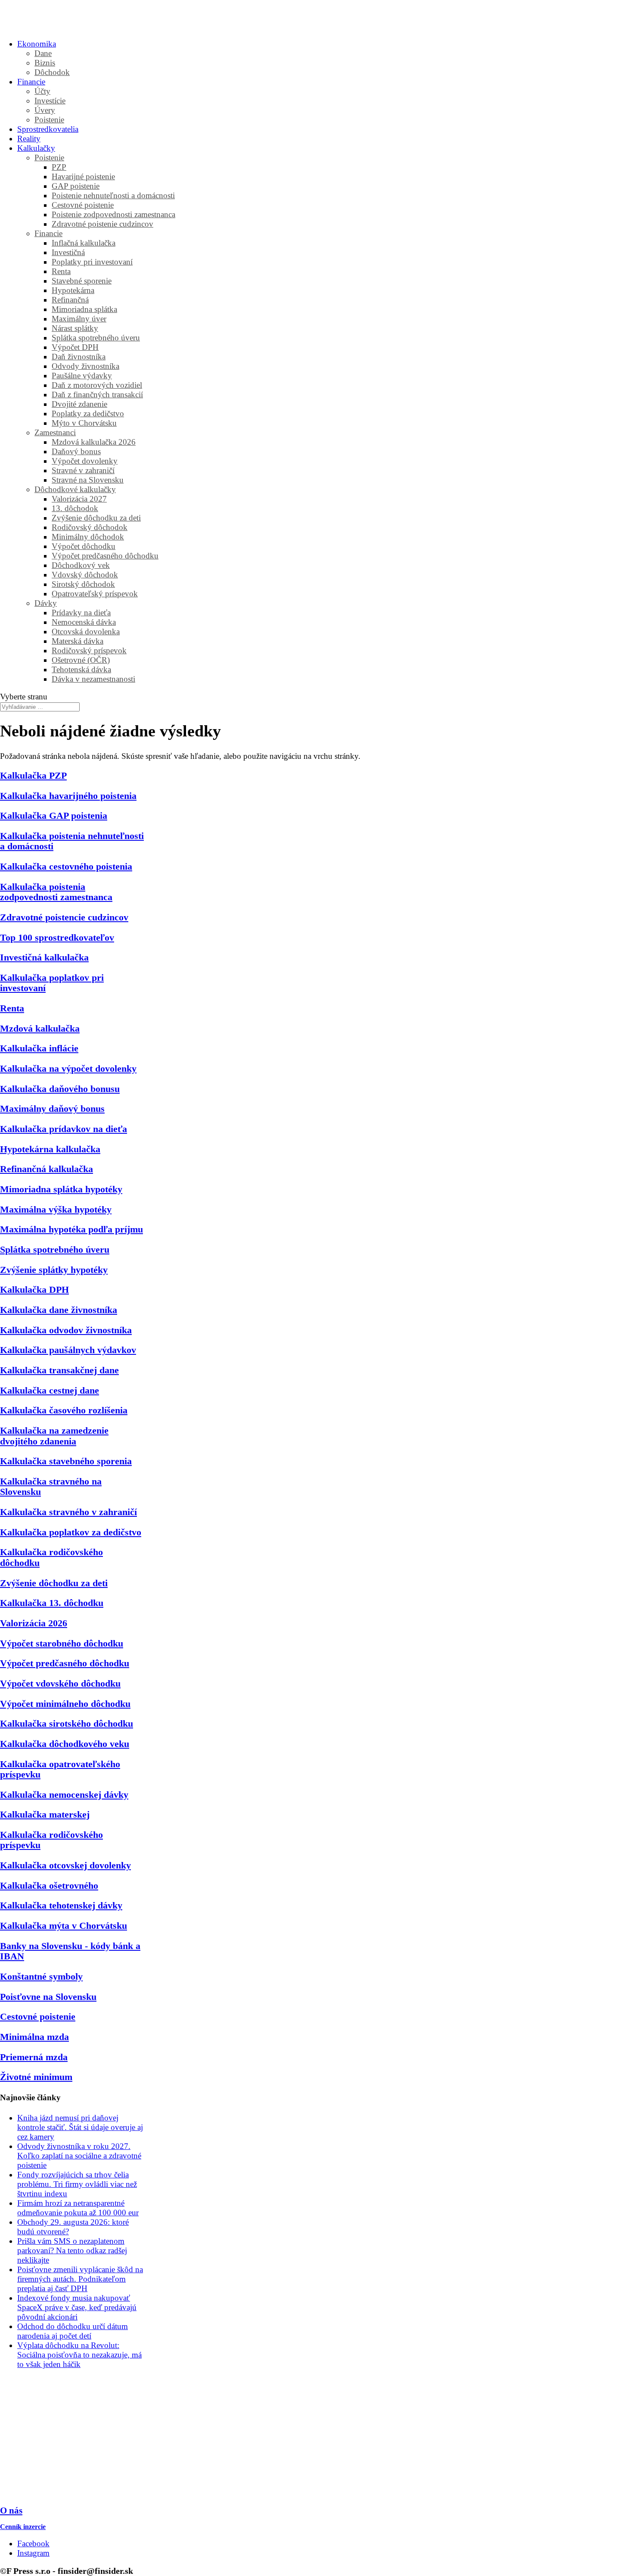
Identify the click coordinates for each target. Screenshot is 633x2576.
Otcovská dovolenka (86, 632)
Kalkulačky (36, 148)
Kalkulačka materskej (45, 1814)
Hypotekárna (73, 290)
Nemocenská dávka (84, 622)
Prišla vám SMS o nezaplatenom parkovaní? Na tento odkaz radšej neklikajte (72, 2250)
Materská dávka (78, 641)
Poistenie (49, 120)
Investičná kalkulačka (44, 957)
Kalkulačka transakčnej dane (59, 1370)
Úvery (45, 110)
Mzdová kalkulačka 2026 (94, 442)
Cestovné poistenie (83, 205)
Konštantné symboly (41, 1976)
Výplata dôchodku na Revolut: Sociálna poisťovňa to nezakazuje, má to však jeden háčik (79, 2355)
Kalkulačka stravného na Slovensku (51, 1486)
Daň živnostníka (79, 357)
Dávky (46, 603)
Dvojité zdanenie (79, 404)
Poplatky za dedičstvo (88, 413)
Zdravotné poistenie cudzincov (102, 224)
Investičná (68, 252)
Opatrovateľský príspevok (95, 594)
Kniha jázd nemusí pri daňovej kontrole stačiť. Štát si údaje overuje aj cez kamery (80, 2127)
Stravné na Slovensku (88, 480)
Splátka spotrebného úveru (96, 338)
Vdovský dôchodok (85, 575)
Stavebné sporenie (82, 281)
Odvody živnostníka (85, 366)
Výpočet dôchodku (84, 546)
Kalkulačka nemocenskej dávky (64, 1795)
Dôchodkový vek (81, 565)
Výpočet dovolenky (85, 461)
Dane (43, 53)
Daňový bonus (76, 451)
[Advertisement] (72, 2438)
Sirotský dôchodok (83, 584)
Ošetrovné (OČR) (81, 660)
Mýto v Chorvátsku (84, 423)
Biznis (45, 63)
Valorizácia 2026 (34, 1623)
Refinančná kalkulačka (47, 1169)
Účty (42, 91)
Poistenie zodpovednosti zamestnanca (113, 214)
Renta (61, 271)
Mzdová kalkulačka (40, 1028)
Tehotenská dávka (81, 669)
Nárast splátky (75, 328)
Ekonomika (37, 44)
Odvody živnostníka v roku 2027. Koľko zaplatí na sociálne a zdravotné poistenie (79, 2156)
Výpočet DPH (75, 347)
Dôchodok (52, 72)
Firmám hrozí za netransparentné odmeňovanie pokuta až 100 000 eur (78, 2208)
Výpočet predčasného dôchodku (105, 556)
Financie (31, 82)
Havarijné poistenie (83, 176)
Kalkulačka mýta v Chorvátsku (64, 1926)
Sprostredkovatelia (48, 129)
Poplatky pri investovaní (92, 262)
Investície (50, 101)
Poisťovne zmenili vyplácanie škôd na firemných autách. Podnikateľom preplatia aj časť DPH (80, 2279)
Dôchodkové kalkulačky (75, 489)
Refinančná (70, 300)
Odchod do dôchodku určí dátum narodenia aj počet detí (73, 2331)
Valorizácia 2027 (79, 499)
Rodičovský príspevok (89, 650)
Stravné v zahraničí (83, 470)
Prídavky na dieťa (81, 613)
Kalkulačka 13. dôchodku (52, 1603)
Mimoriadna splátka (84, 309)
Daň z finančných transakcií (97, 395)
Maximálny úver (79, 319)
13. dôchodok (75, 508)
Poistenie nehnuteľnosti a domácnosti (113, 195)
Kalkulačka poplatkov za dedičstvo (71, 1532)
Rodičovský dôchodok (90, 527)
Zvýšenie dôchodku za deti (96, 518)
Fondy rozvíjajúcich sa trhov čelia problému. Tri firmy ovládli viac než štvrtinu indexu (77, 2184)
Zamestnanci (55, 432)
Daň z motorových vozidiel (97, 385)
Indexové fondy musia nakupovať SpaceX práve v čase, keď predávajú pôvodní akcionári (77, 2307)
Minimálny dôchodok (88, 537)
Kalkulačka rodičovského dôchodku (51, 1557)
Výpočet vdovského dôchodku (60, 1683)
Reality (29, 139)
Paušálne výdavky (82, 376)
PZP (59, 167)
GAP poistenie (76, 186)
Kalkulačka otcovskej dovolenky (65, 1865)
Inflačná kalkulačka (84, 243)
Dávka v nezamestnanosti (93, 679)
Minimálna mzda (34, 2037)
